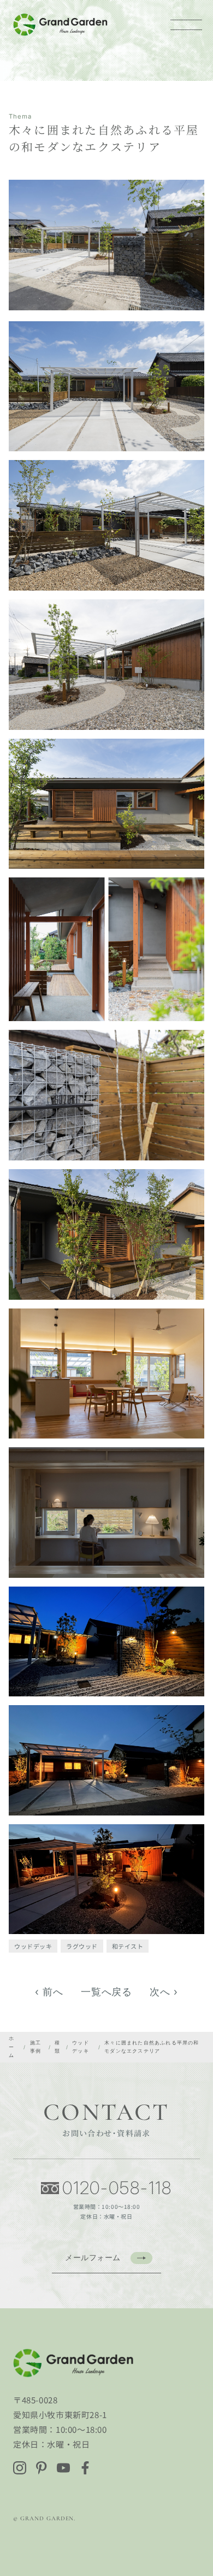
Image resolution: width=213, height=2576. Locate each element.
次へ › (164, 1992)
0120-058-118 (117, 2188)
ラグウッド (82, 1946)
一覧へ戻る (107, 1992)
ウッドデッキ (33, 1946)
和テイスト (128, 1946)
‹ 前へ (49, 1992)
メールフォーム (93, 2257)
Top (198, 2528)
